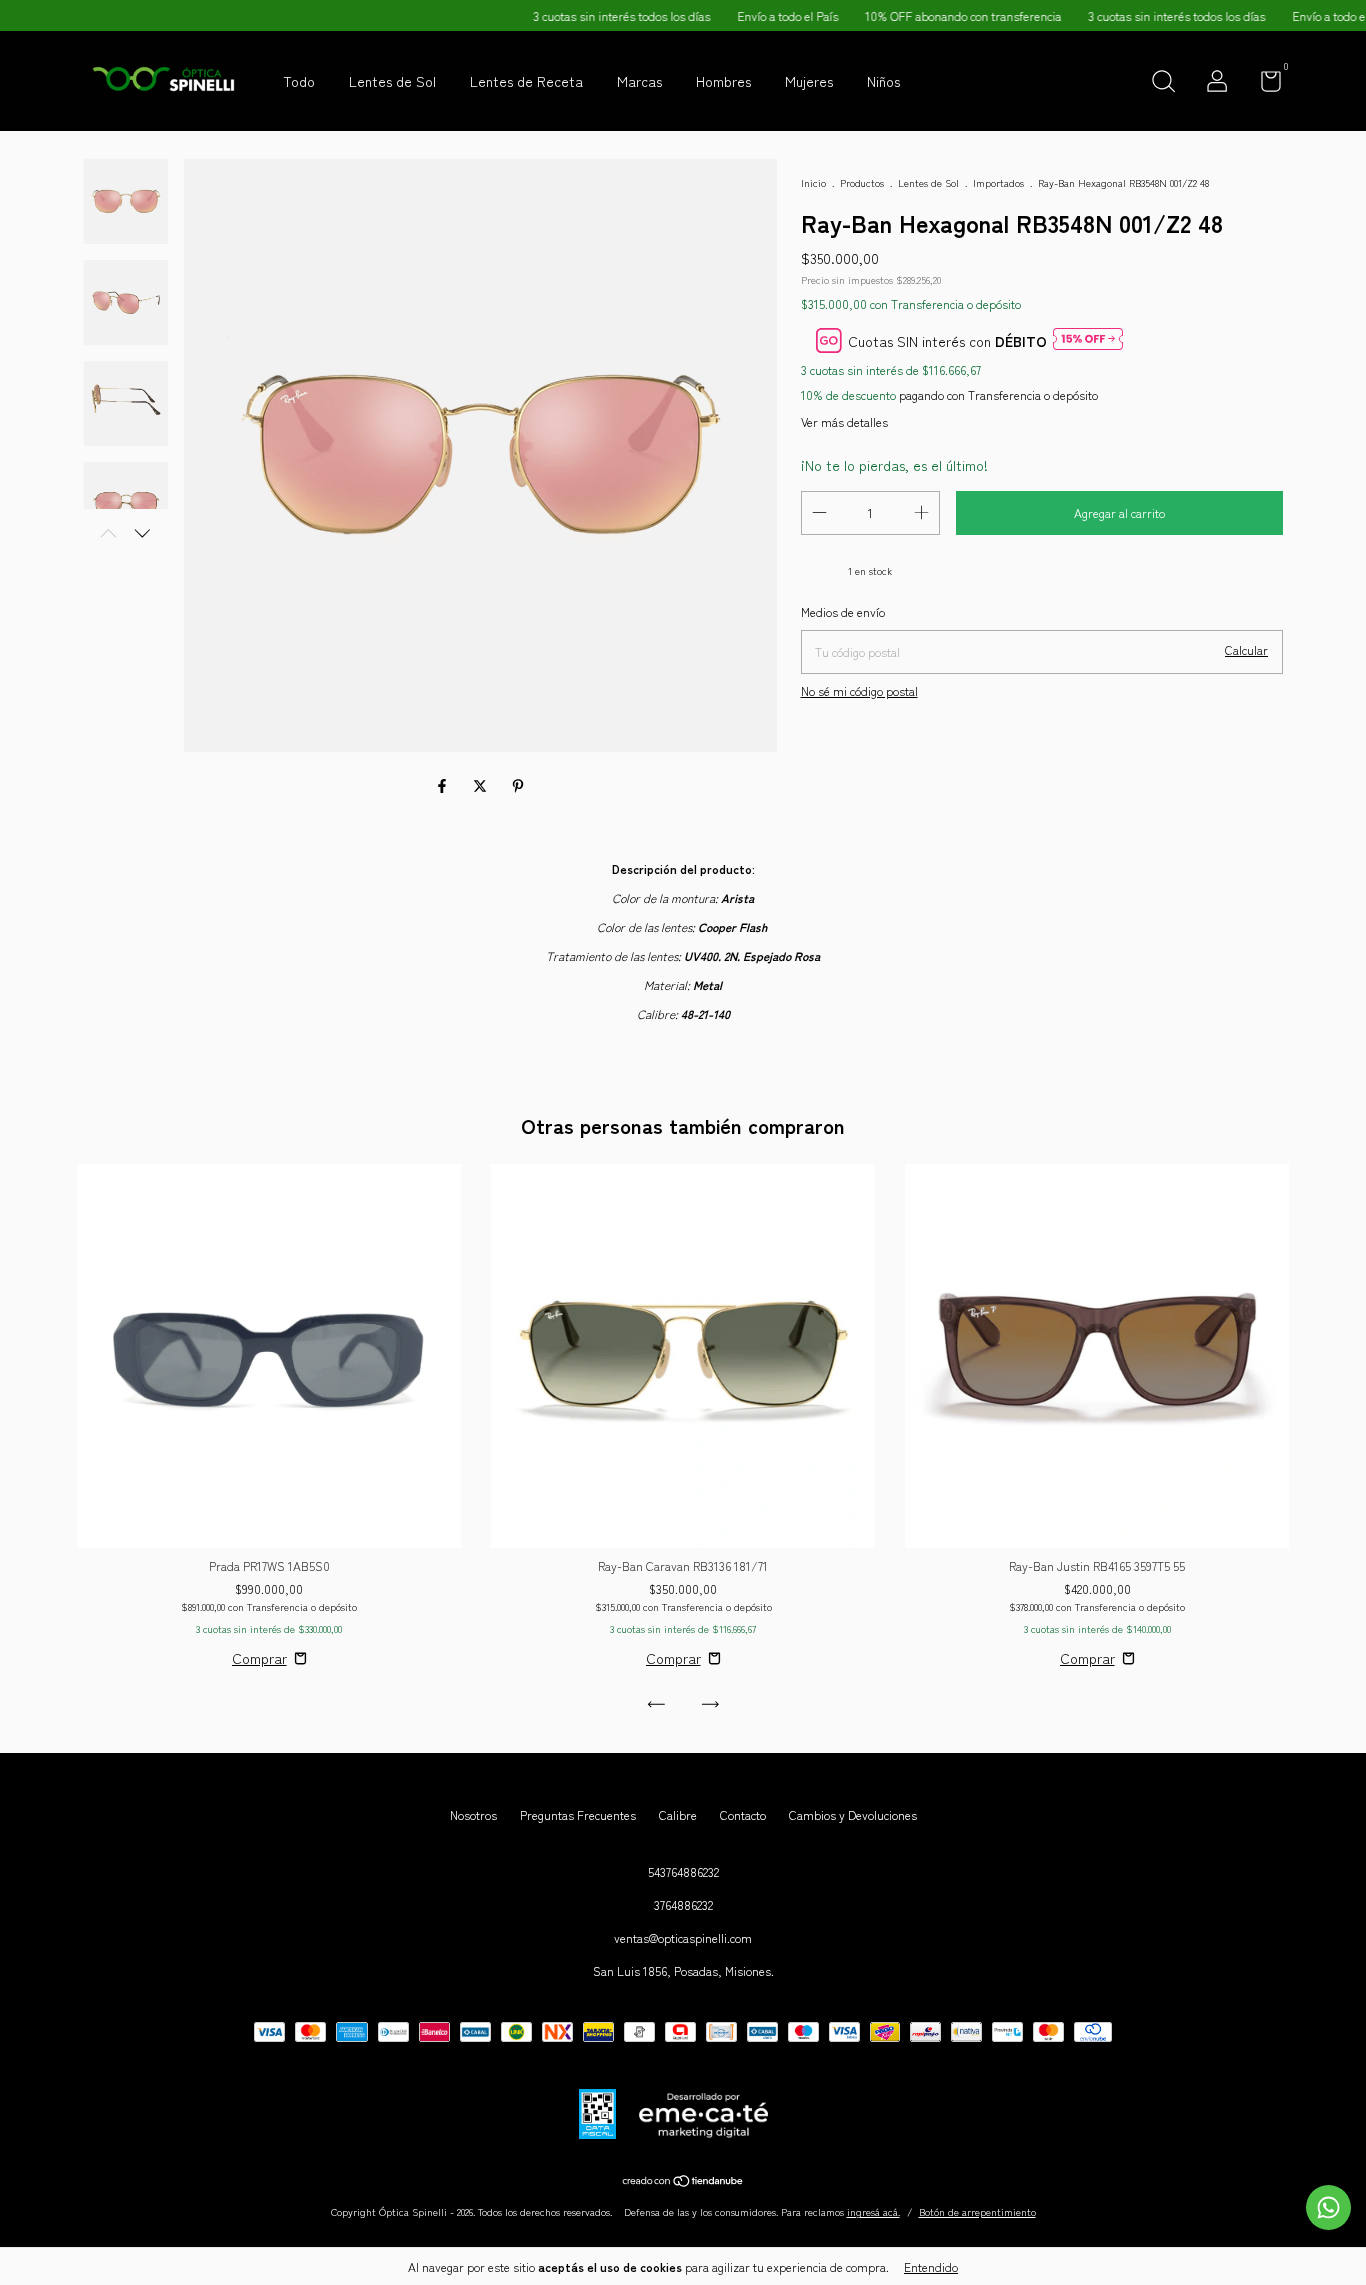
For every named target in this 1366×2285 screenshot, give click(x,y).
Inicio (813, 182)
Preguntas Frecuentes (578, 1814)
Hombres (723, 81)
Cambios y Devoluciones (853, 1814)
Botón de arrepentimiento (977, 2211)
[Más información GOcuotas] (1088, 340)
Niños (883, 81)
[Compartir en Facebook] (444, 786)
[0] (1263, 84)
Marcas (639, 81)
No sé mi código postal (859, 690)
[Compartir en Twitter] (482, 786)
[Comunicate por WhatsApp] (1328, 2207)
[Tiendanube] (683, 2182)
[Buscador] (1163, 83)
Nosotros (473, 1814)
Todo (299, 81)
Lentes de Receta (526, 81)
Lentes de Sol (392, 81)
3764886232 (683, 1904)
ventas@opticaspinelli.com (683, 1937)
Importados (998, 182)
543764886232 (683, 1871)
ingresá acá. (873, 2211)
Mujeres (809, 81)
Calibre (678, 1814)
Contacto (743, 1814)
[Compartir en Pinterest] (518, 786)
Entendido (931, 2266)
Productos (862, 182)
